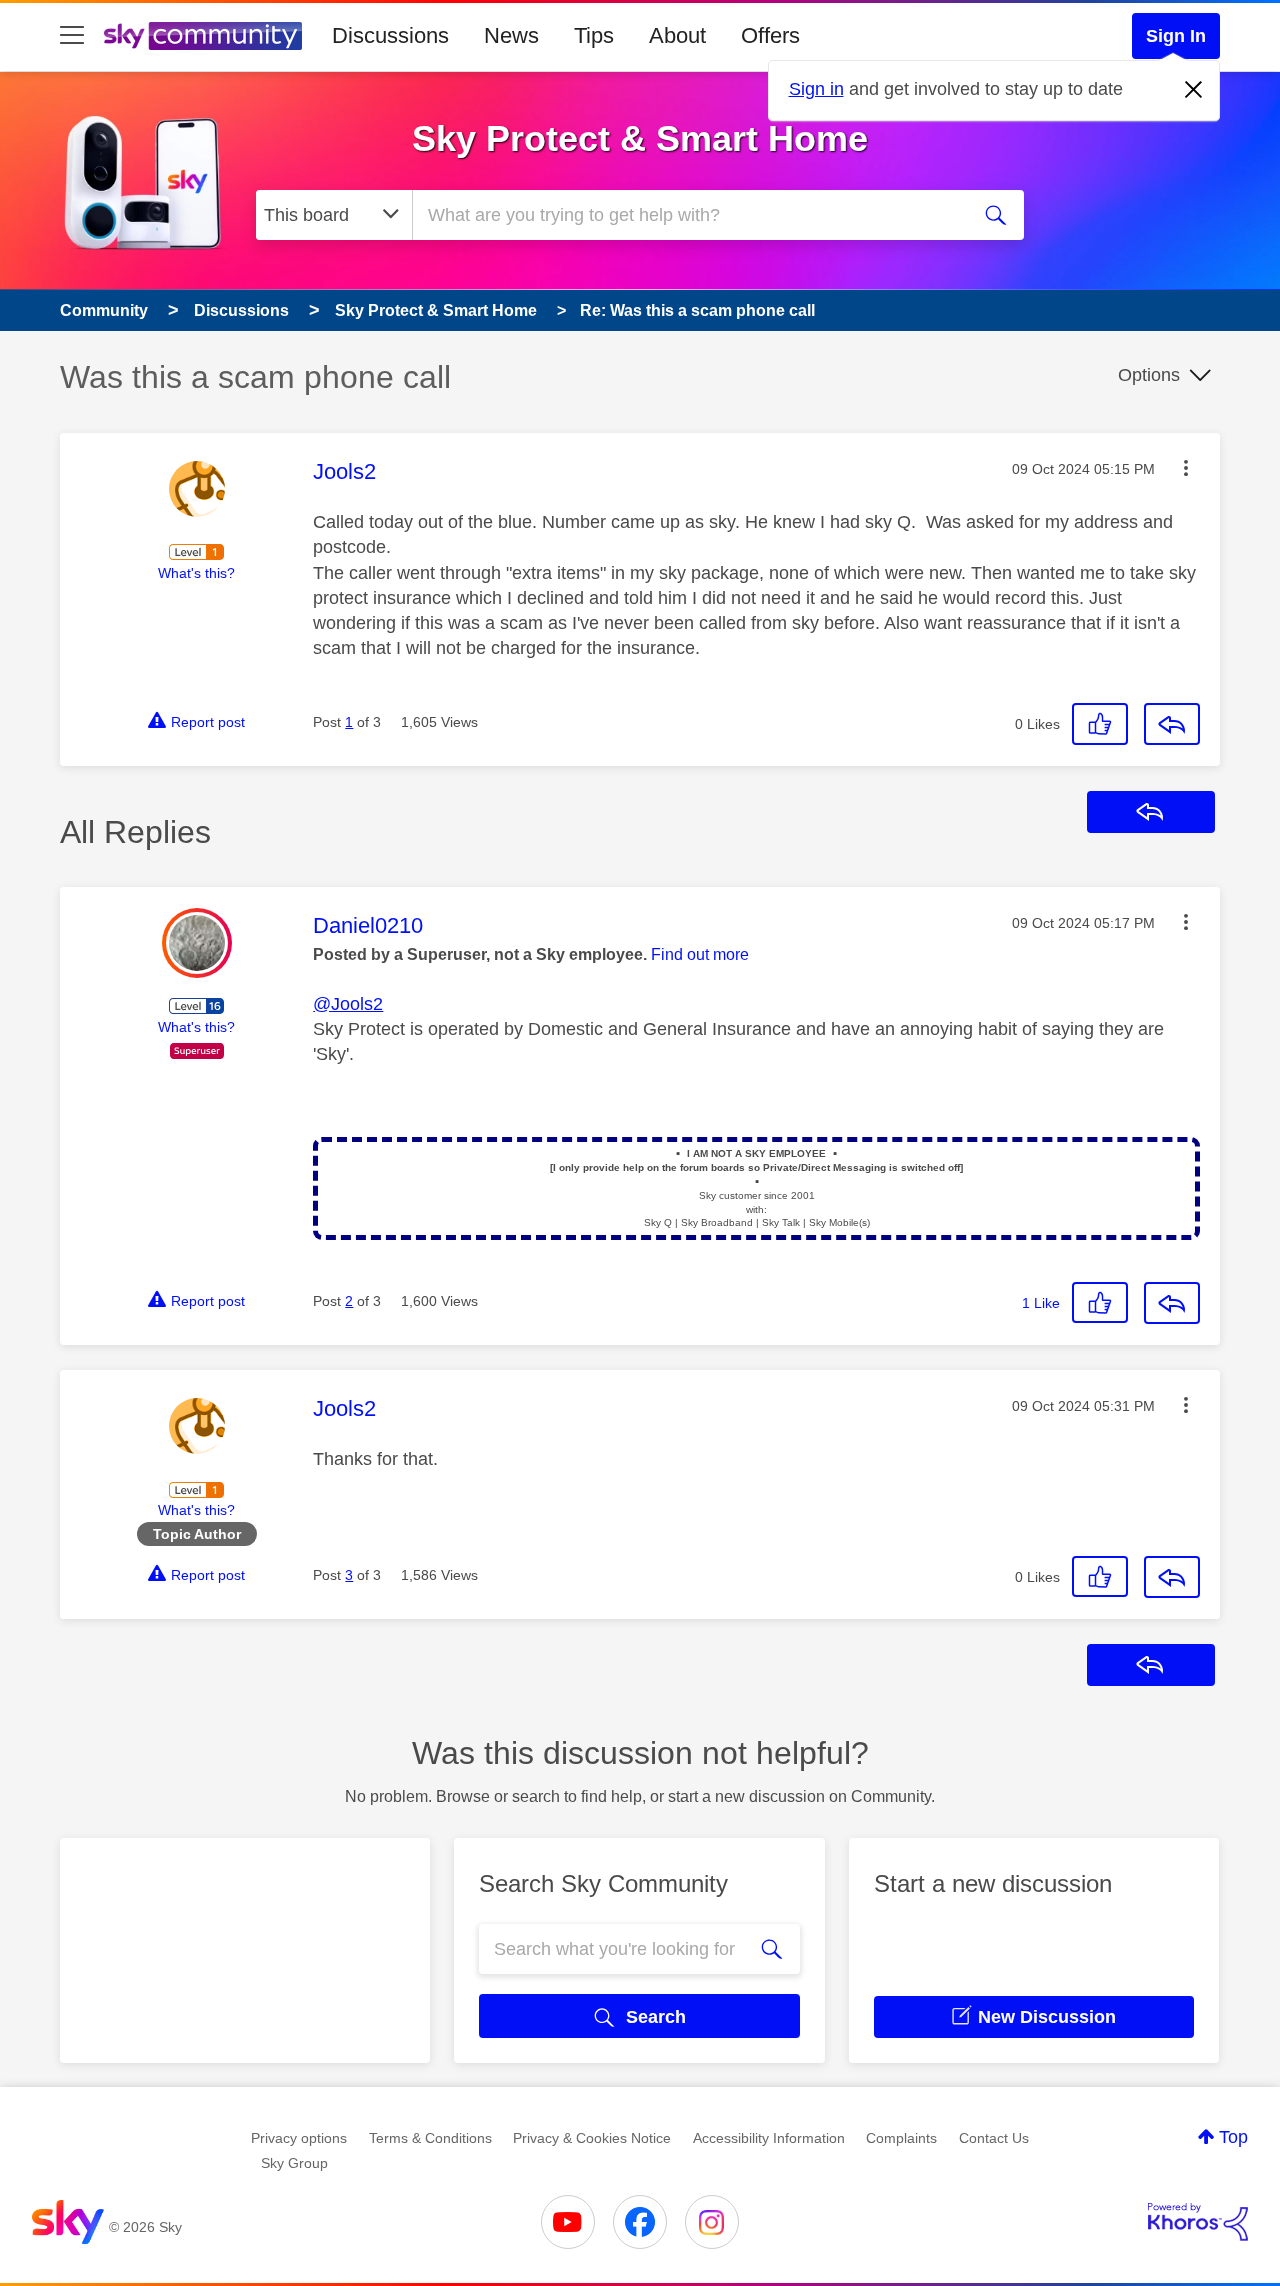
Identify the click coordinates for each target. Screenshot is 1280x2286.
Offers (770, 35)
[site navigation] (72, 36)
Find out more (700, 954)
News (511, 35)
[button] (1186, 468)
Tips (594, 35)
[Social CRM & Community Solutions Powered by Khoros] (1198, 2222)
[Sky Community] (203, 36)
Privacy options (299, 2138)
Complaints (901, 2138)
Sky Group (294, 2163)
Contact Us (994, 2138)
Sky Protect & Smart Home (640, 138)
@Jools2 (348, 1004)
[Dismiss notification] (1194, 90)
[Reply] (1172, 724)
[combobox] (688, 215)
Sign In (1176, 36)
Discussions (390, 35)
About (677, 35)
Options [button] (1149, 375)
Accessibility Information (769, 2138)
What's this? (196, 573)
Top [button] (1233, 2137)
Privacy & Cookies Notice (592, 2138)
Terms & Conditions (430, 2138)
